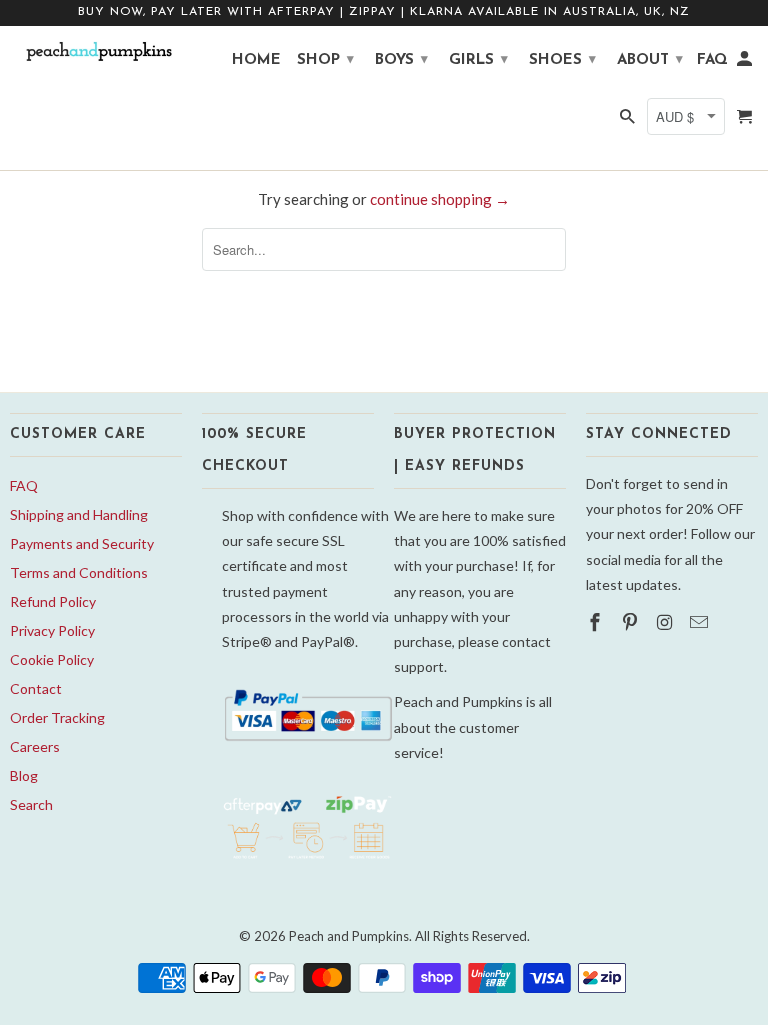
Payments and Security (82, 543)
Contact (36, 688)
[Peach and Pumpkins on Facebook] (597, 622)
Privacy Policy (52, 630)
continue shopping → (440, 199)
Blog (24, 775)
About (650, 60)
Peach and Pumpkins (349, 936)
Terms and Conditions (79, 572)
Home (256, 60)
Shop (325, 60)
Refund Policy (53, 601)
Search (31, 804)
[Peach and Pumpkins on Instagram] (667, 622)
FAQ (24, 485)
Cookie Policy (52, 659)
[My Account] (746, 64)
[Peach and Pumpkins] (96, 52)
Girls (478, 60)
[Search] (629, 122)
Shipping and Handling (79, 514)
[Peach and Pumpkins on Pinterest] (632, 622)
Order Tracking (57, 717)
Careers (35, 746)
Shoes (562, 60)
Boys (401, 60)
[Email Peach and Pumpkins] (701, 622)
